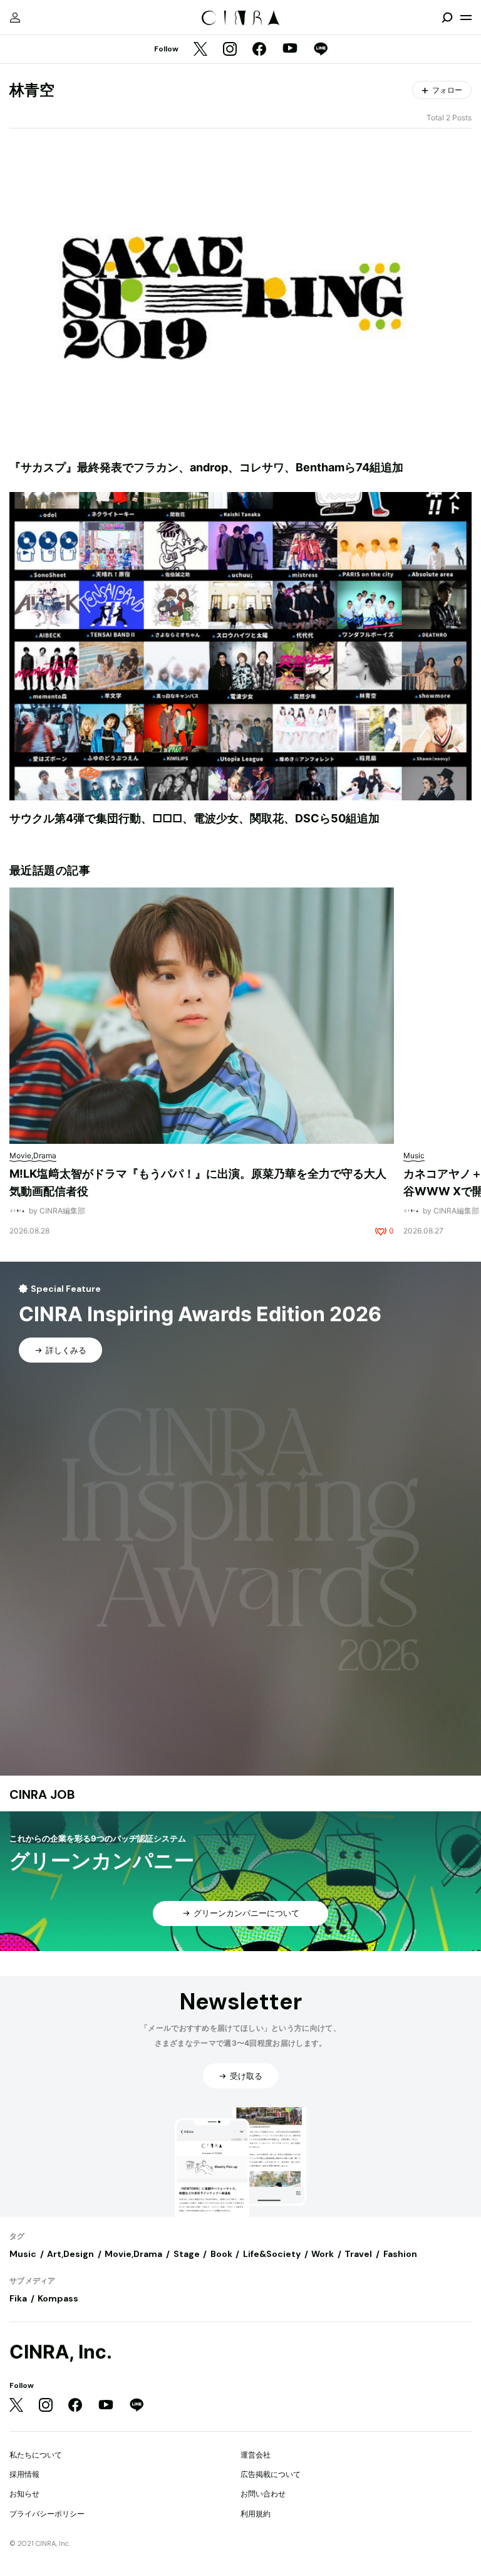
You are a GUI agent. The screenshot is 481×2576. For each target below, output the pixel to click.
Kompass (58, 2298)
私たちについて (36, 2455)
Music (23, 2254)
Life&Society (272, 2254)
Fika (18, 2298)
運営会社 (256, 2455)
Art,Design (70, 2254)
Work (323, 2254)
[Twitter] (200, 50)
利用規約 (256, 2514)
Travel (358, 2254)
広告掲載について (271, 2474)
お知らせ (24, 2494)
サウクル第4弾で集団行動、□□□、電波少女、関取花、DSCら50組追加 (194, 818)
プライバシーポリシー (47, 2514)
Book (221, 2254)
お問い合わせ (263, 2494)
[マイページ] (15, 18)
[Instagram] (230, 50)
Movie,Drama (133, 2254)
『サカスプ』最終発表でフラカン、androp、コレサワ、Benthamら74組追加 (206, 467)
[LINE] (321, 50)
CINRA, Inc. (61, 2352)
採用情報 (24, 2474)
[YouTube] (290, 50)
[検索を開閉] (447, 18)
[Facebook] (259, 50)
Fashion (400, 2254)
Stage (187, 2254)
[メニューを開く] (466, 18)
